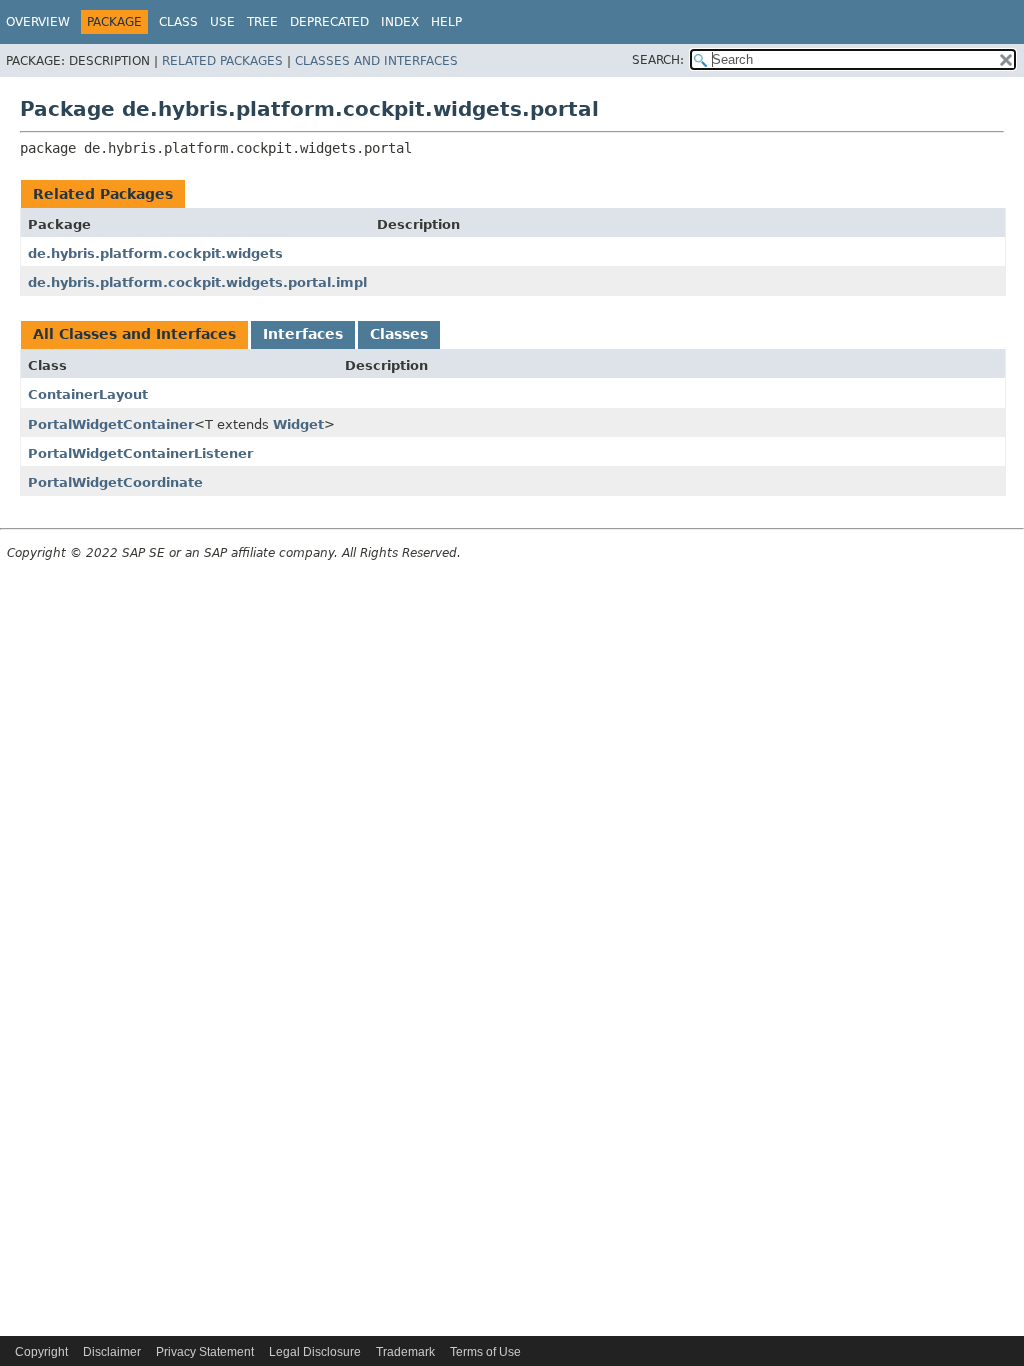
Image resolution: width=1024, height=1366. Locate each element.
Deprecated (329, 22)
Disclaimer (112, 1352)
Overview (38, 22)
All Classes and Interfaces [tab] (134, 334)
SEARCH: (658, 60)
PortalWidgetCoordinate (115, 482)
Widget (298, 424)
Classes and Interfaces (376, 61)
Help (446, 22)
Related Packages (222, 61)
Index (400, 22)
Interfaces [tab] (303, 334)
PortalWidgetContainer (111, 424)
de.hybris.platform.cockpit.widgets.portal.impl (197, 282)
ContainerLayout (88, 394)
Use (222, 22)
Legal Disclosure (315, 1352)
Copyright (41, 1352)
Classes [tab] (399, 334)
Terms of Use (485, 1352)
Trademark (405, 1352)
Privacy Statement (205, 1352)
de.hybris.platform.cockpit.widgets (155, 253)
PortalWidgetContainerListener (140, 453)
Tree (262, 22)
